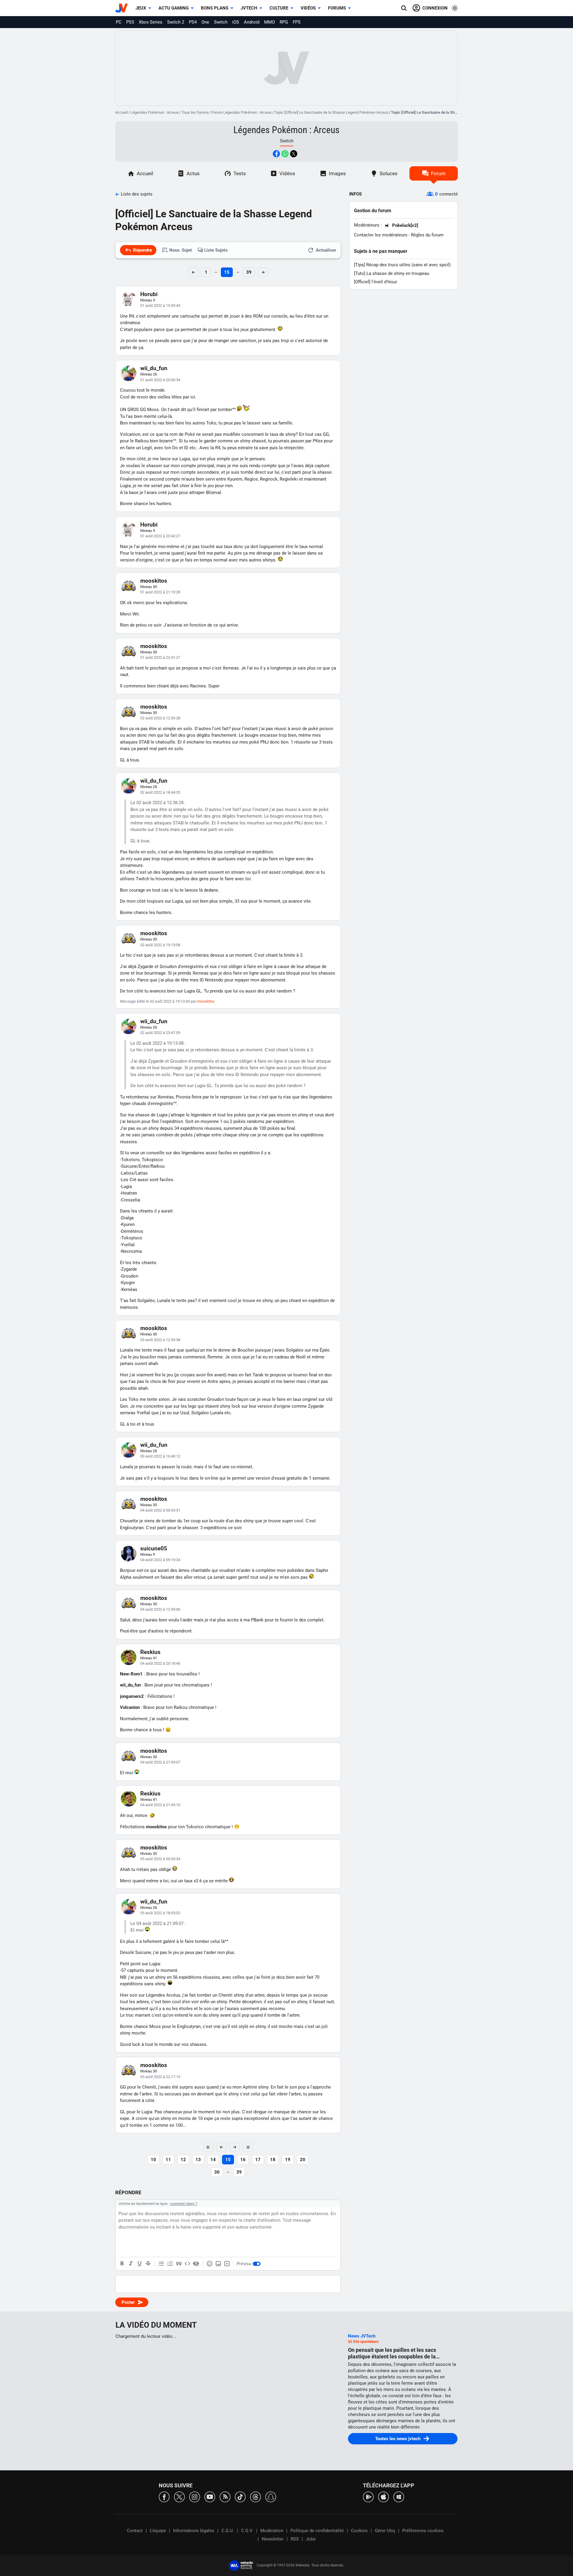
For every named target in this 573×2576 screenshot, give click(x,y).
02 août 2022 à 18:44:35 (160, 792)
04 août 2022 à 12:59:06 (160, 1609)
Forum (438, 173)
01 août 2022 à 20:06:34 (160, 380)
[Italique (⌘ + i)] (131, 2264)
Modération (272, 2531)
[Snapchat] (271, 2496)
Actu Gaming (174, 8)
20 (303, 2160)
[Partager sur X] (294, 154)
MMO (269, 22)
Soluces (389, 173)
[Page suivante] (235, 2147)
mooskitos (154, 581)
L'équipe (158, 2531)
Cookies (359, 2531)
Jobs (311, 2539)
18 (273, 2160)
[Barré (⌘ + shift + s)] (148, 2264)
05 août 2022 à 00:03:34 (160, 1859)
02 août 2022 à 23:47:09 (160, 1033)
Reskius (150, 1652)
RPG (284, 22)
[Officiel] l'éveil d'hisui (375, 282)
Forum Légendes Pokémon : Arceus (242, 112)
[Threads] (255, 2496)
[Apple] (383, 2496)
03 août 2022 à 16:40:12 (160, 1456)
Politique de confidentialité (317, 2531)
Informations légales (194, 2531)
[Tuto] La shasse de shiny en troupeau (392, 273)
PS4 (193, 22)
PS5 (130, 22)
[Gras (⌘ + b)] (122, 2264)
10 (153, 2160)
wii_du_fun (154, 368)
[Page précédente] (221, 2147)
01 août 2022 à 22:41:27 (160, 657)
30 (217, 2172)
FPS (297, 22)
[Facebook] (164, 2496)
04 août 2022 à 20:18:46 (160, 1663)
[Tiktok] (240, 2496)
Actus (193, 173)
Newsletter (273, 2539)
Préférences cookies (423, 2531)
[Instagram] (195, 2496)
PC (119, 22)
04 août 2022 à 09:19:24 (160, 1560)
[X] (179, 2496)
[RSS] (225, 2496)
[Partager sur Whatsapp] (285, 154)
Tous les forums (195, 112)
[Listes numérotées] (170, 2264)
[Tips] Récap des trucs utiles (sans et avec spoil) (402, 265)
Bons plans (215, 8)
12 (183, 2160)
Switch (221, 22)
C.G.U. (228, 2531)
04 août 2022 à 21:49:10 (160, 1805)
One (205, 22)
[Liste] (161, 2264)
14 (213, 2160)
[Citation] (179, 2264)
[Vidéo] (227, 2264)
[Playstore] (368, 2496)
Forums (337, 8)
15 (227, 272)
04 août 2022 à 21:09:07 (160, 1762)
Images (337, 173)
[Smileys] (210, 2264)
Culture (279, 8)
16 (243, 2160)
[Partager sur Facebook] (276, 154)
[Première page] (208, 2147)
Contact (135, 2531)
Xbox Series (151, 22)
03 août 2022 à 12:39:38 (160, 1340)
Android (252, 22)
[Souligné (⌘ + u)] (139, 2264)
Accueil (121, 112)
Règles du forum (427, 235)
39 (249, 272)
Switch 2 (176, 22)
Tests (240, 173)
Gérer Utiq (385, 2531)
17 (258, 2160)
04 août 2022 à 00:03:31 (160, 1510)
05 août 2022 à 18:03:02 (160, 1913)
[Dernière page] (248, 2147)
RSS (295, 2539)
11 (168, 2160)
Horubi (149, 294)
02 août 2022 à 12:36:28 (160, 718)
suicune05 (154, 1548)
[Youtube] (210, 2496)
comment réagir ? (184, 2204)
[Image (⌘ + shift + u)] (218, 2264)
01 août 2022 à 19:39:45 (160, 306)
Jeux (141, 8)
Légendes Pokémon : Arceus (155, 112)
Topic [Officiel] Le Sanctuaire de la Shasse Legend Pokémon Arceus (331, 112)
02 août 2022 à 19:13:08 (160, 945)
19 (288, 2160)
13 (198, 2160)
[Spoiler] (196, 2264)
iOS (236, 22)
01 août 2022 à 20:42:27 (160, 536)
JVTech (249, 8)
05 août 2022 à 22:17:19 (160, 2077)
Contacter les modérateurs (381, 235)
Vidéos (308, 8)
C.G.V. (247, 2531)
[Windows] (399, 2496)
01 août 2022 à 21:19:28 (160, 592)
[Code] (187, 2264)
